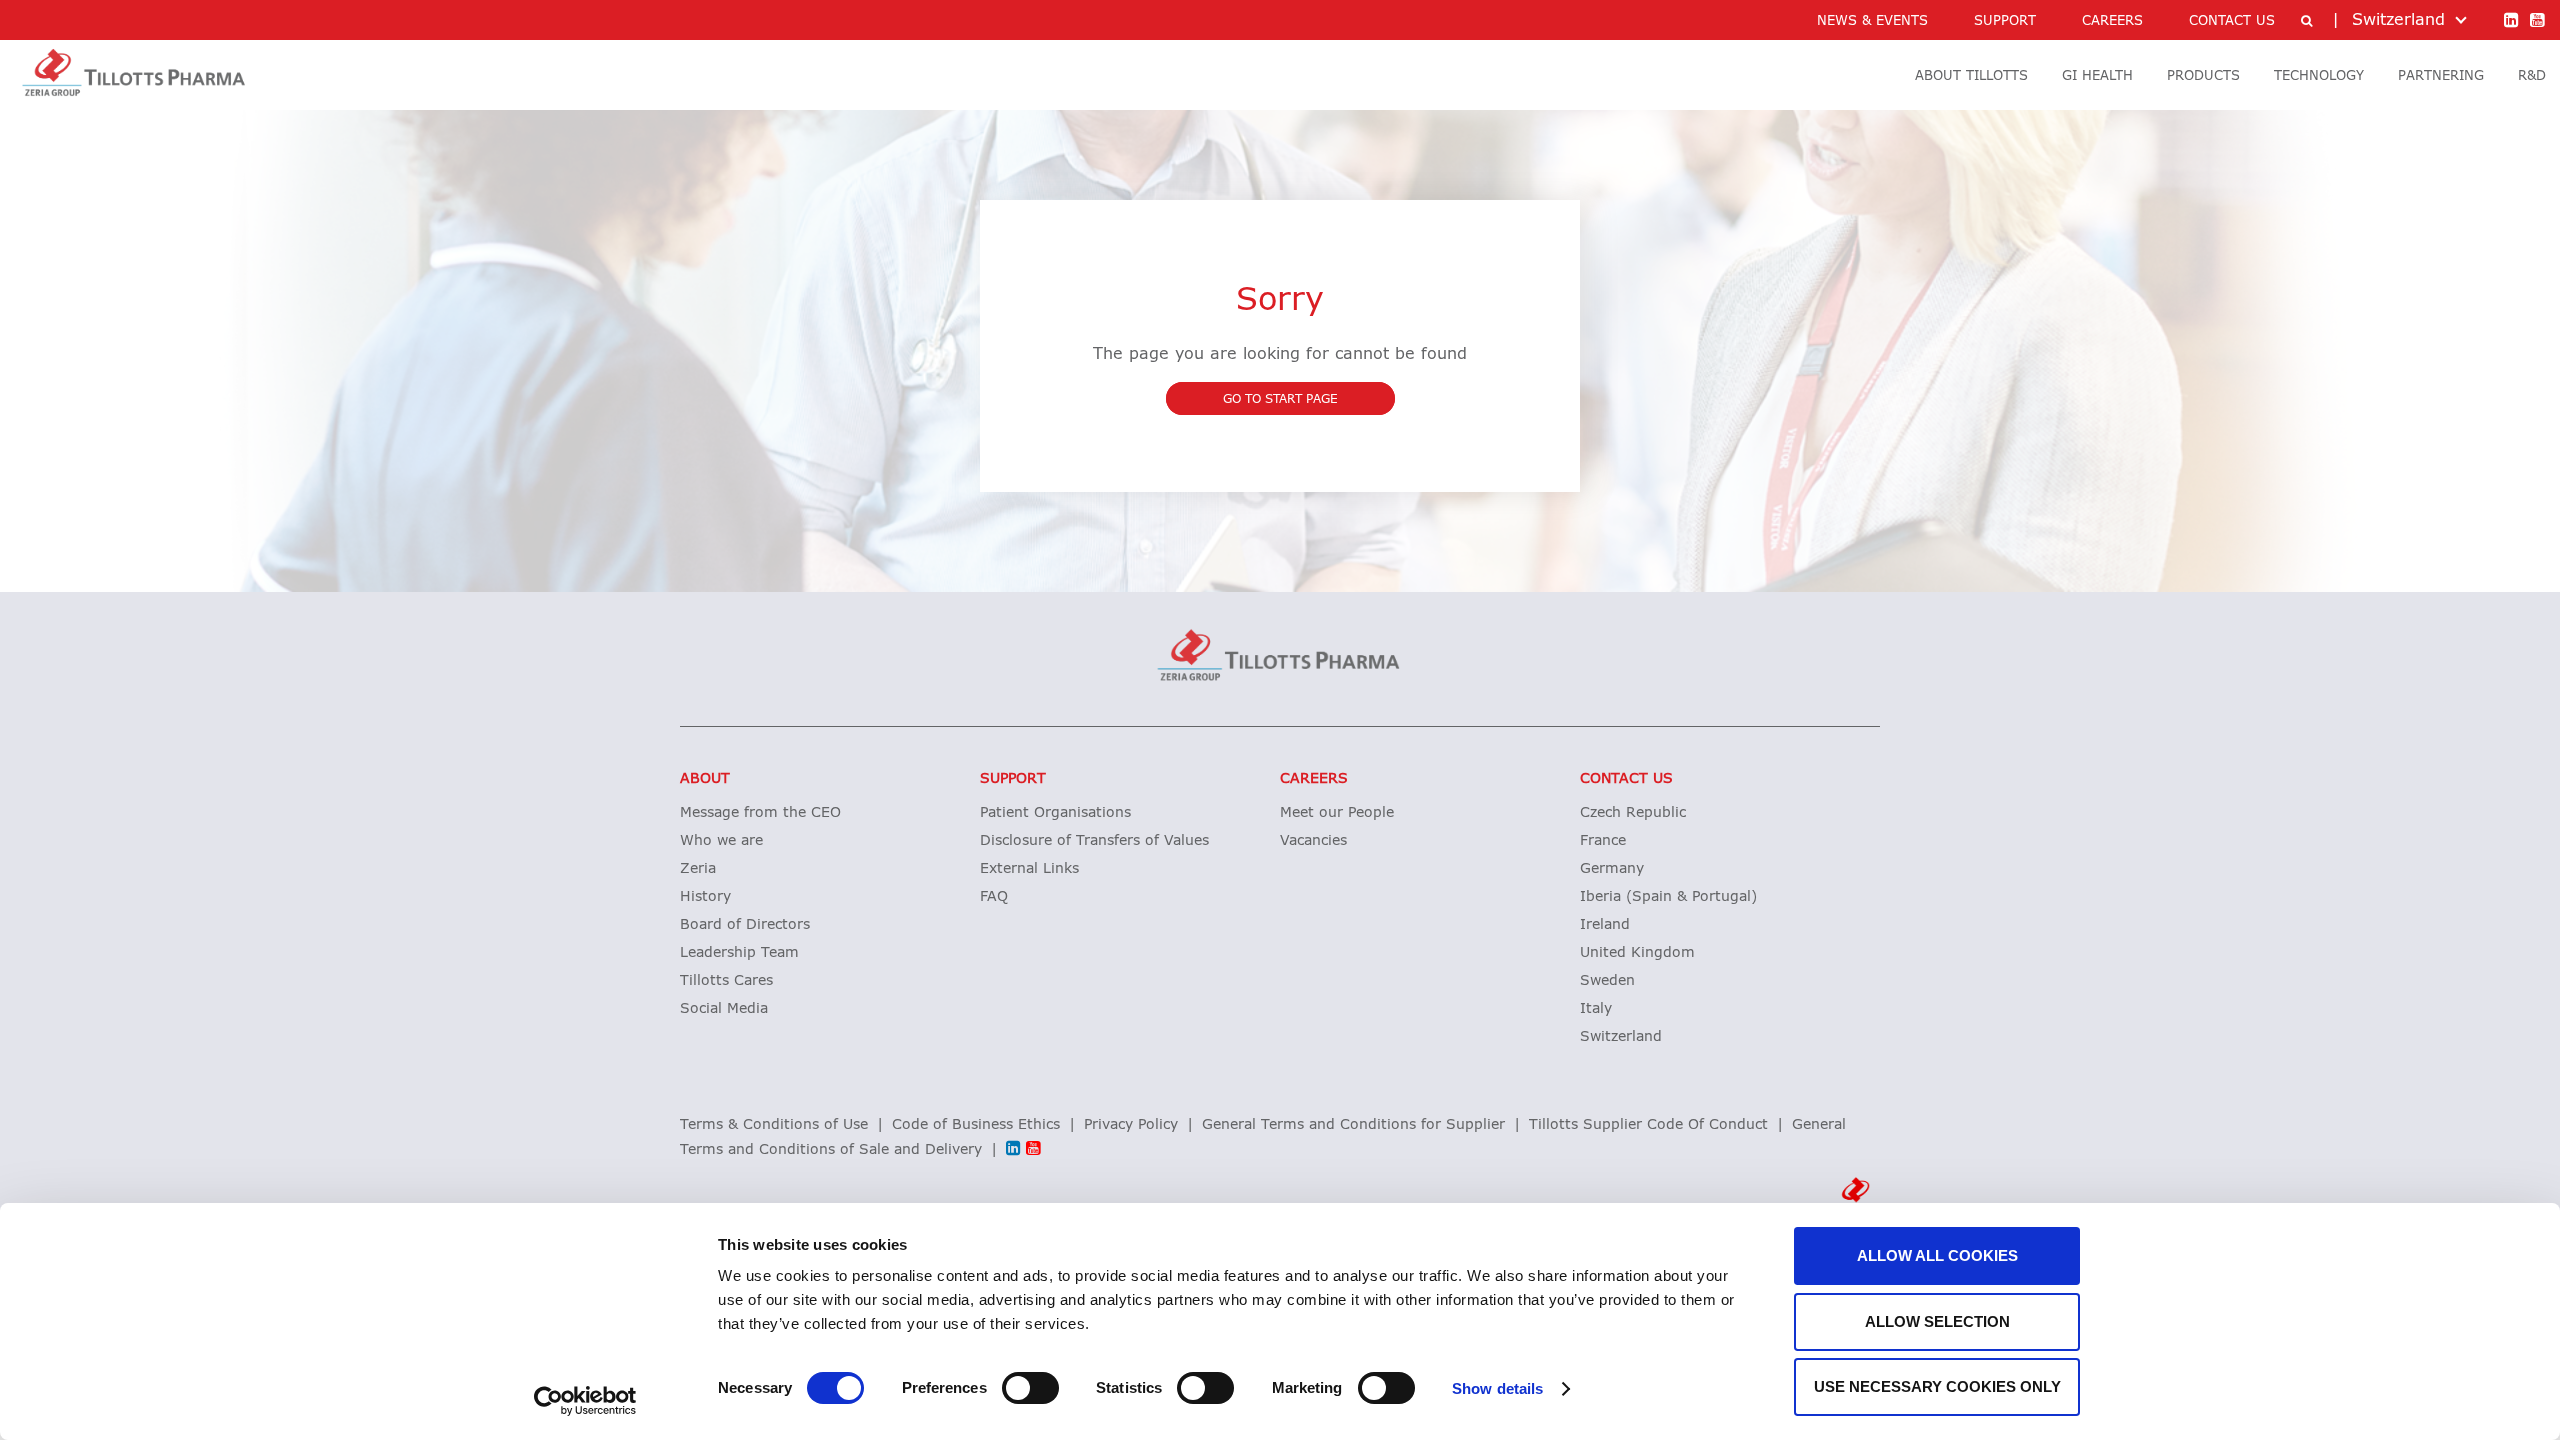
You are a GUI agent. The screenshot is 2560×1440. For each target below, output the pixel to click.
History (705, 897)
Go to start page (1280, 400)
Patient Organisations (1055, 813)
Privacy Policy (1131, 1125)
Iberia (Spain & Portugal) (1668, 897)
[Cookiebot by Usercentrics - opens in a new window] (585, 1401)
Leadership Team (739, 953)
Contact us (1626, 779)
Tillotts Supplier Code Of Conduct (1648, 1125)
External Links (1029, 869)
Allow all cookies (1937, 1255)
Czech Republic (1633, 813)
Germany (1612, 869)
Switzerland (1621, 1037)
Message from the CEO (760, 813)
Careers (1314, 779)
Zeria (698, 869)
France (1603, 841)
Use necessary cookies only (1937, 1386)
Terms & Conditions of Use (774, 1125)
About (705, 779)
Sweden (1607, 981)
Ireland (1605, 925)
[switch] (1030, 1388)
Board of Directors (745, 925)
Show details (1497, 1388)
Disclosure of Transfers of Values (1094, 841)
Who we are (721, 841)
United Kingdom (1637, 953)
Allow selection (1937, 1321)
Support (1013, 779)
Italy (1596, 1009)
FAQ (994, 897)
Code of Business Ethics (976, 1125)
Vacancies (1313, 841)
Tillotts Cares (726, 981)
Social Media (724, 1009)
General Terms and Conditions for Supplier (1353, 1125)
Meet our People (1337, 813)
